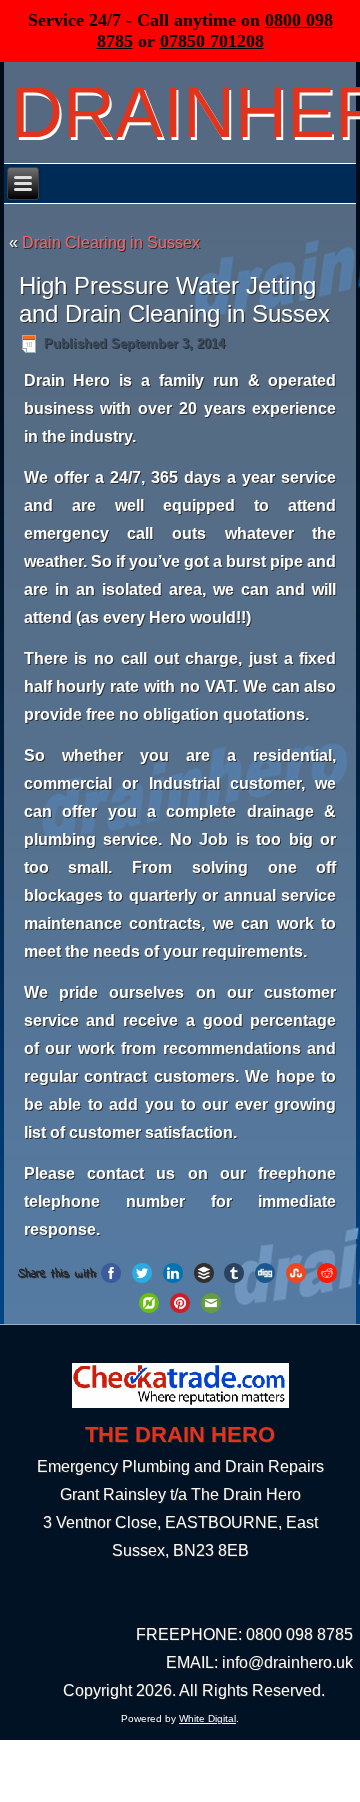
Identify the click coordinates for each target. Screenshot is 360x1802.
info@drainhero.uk (287, 1662)
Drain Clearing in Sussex (111, 242)
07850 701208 (212, 41)
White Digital (207, 1718)
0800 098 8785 (299, 1634)
